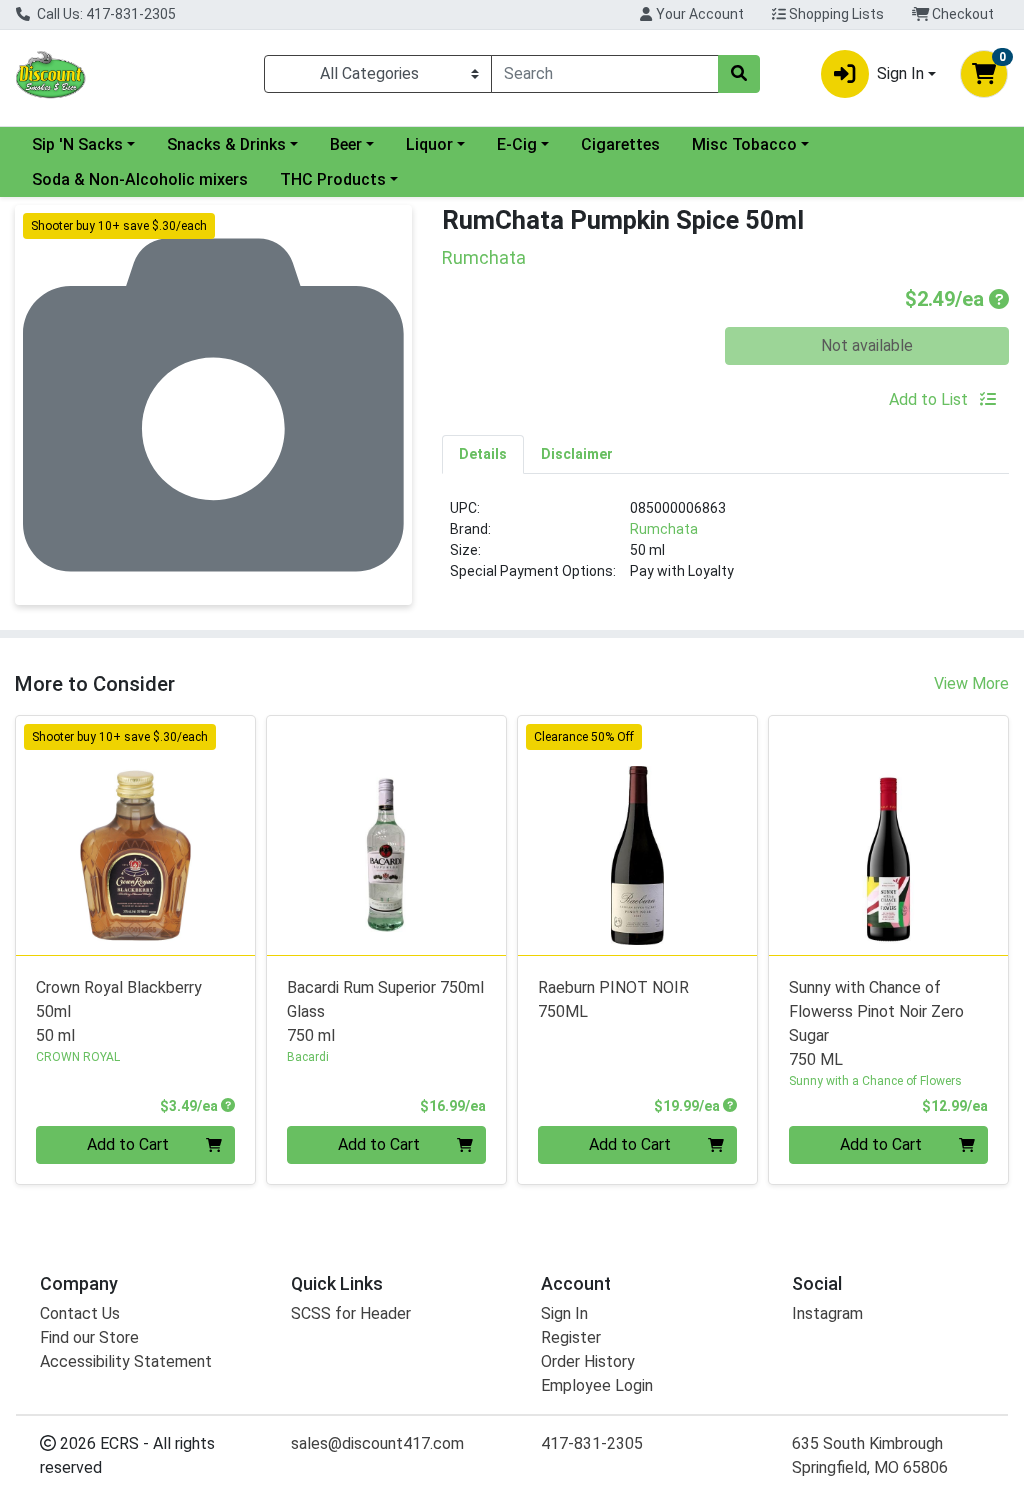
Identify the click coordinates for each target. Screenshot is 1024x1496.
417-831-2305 (592, 1443)
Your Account (698, 14)
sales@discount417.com (377, 1443)
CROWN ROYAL (78, 1057)
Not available (867, 345)
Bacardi (308, 1057)
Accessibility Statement (126, 1361)
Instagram (827, 1313)
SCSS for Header (351, 1313)
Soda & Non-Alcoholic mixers (140, 179)
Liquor (429, 144)
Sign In (564, 1313)
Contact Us (80, 1313)
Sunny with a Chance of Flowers (875, 1081)
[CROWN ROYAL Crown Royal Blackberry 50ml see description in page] (135, 835)
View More (971, 683)
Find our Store (89, 1337)
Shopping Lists (835, 14)
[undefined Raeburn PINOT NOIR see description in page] (637, 835)
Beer (346, 144)
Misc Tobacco (744, 144)
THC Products (333, 179)
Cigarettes (620, 144)
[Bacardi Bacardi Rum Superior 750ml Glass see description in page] (386, 835)
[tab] (483, 454)
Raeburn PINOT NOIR (613, 999)
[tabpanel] (725, 548)
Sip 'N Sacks (77, 144)
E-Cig (517, 144)
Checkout (961, 14)
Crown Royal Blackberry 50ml (119, 1011)
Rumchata (664, 529)
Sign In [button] (900, 73)
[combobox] (605, 74)
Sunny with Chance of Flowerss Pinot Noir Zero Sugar (876, 1023)
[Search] (739, 74)
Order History (588, 1361)
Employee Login (597, 1385)
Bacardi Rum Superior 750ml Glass (385, 1011)
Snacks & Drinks (226, 144)
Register (571, 1337)
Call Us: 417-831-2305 (105, 14)
